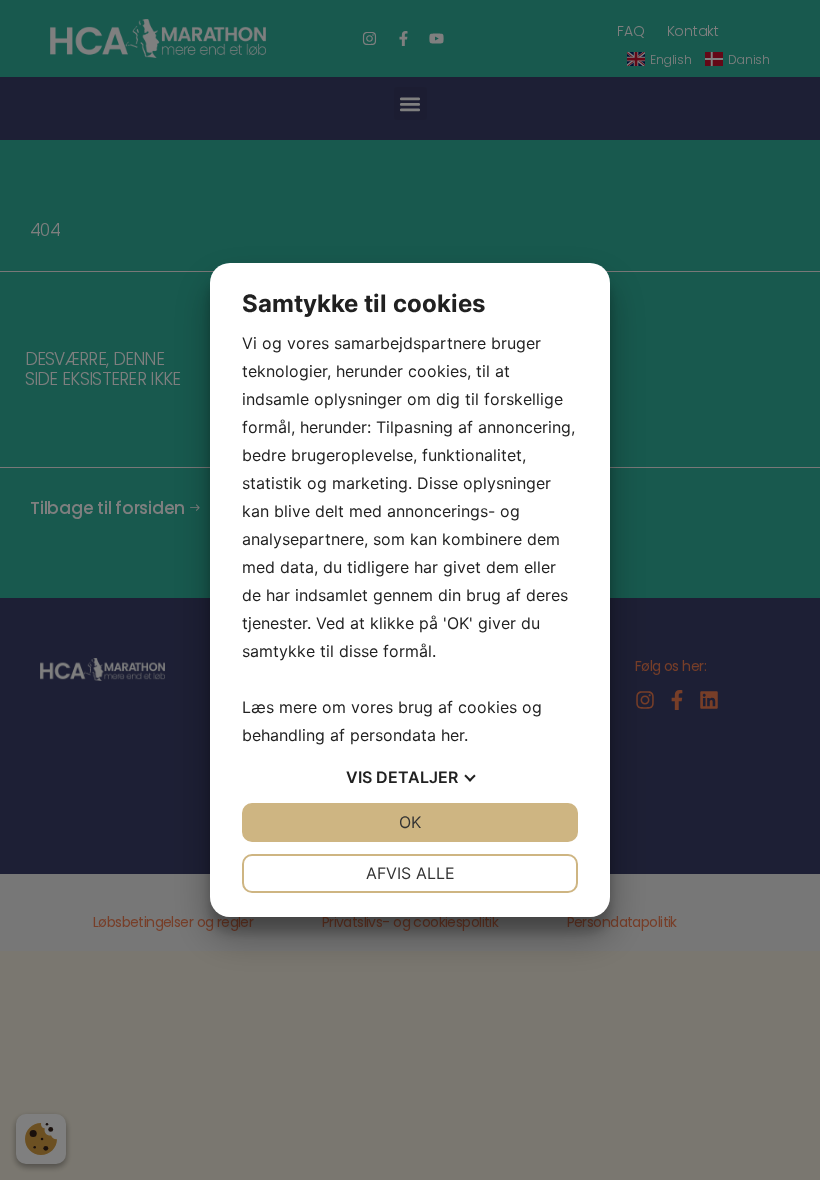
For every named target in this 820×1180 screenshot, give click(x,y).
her (452, 735)
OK (410, 822)
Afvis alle (410, 873)
